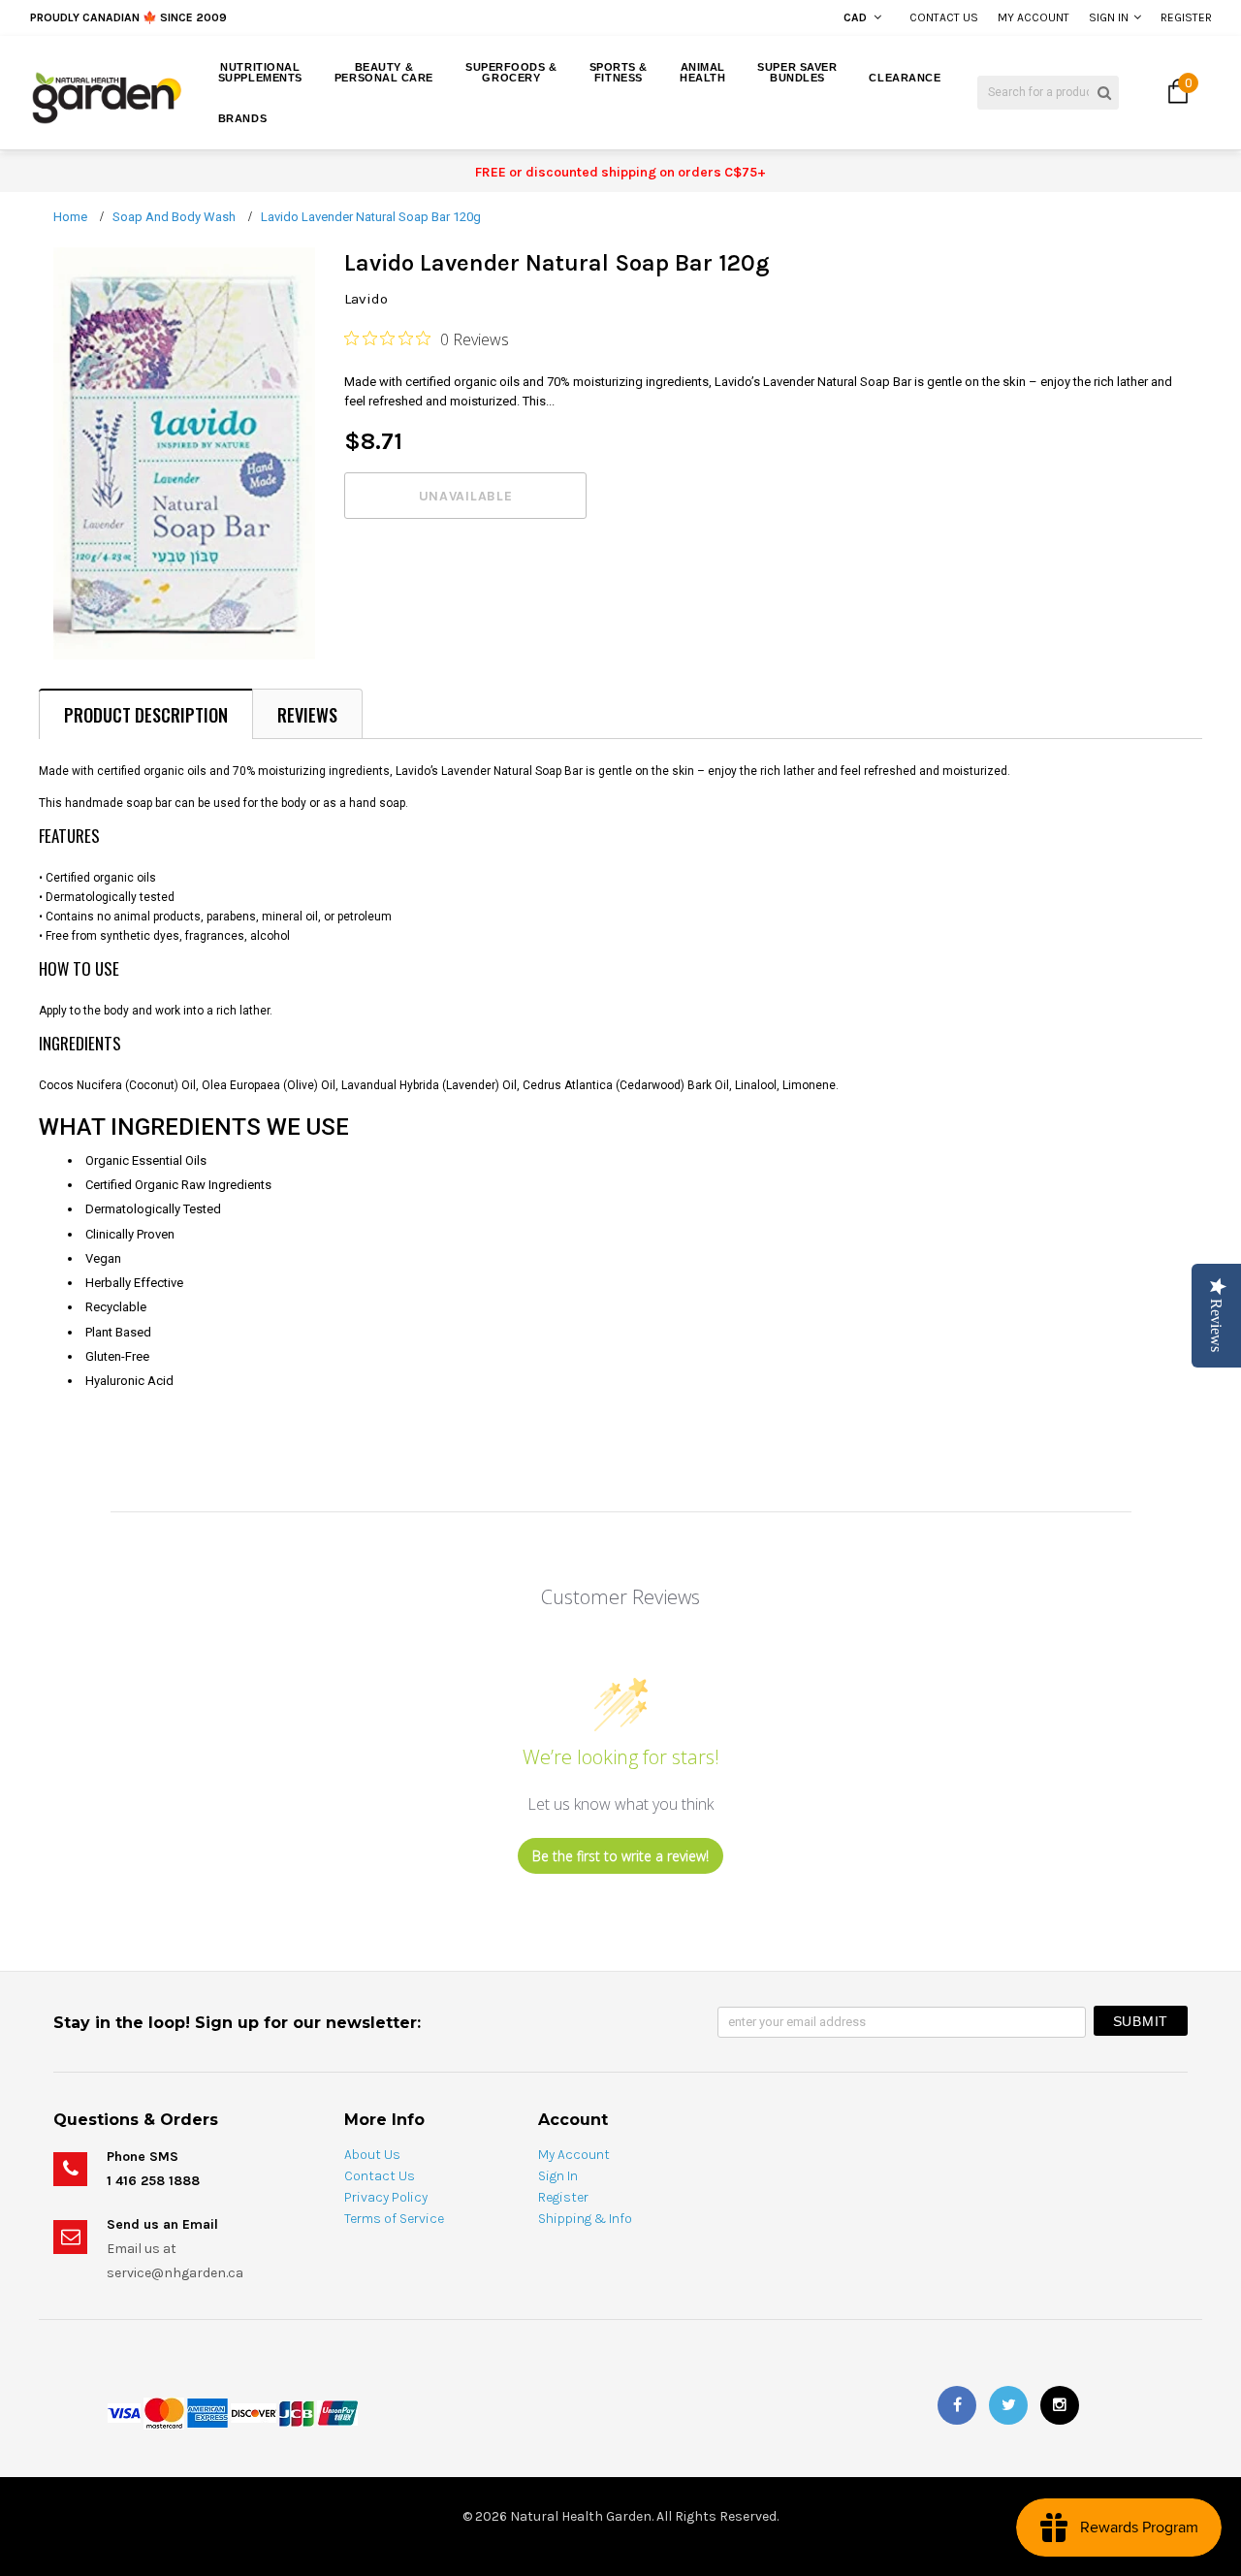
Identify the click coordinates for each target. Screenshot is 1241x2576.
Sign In (1109, 17)
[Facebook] (957, 2405)
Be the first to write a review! (620, 1856)
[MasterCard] (164, 2413)
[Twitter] (1008, 2405)
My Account (1034, 17)
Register (1186, 17)
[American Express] (207, 2413)
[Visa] (124, 2413)
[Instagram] (1060, 2405)
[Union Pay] (337, 2413)
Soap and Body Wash (174, 217)
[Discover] (254, 2413)
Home (70, 217)
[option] (235, 18)
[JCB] (297, 2413)
